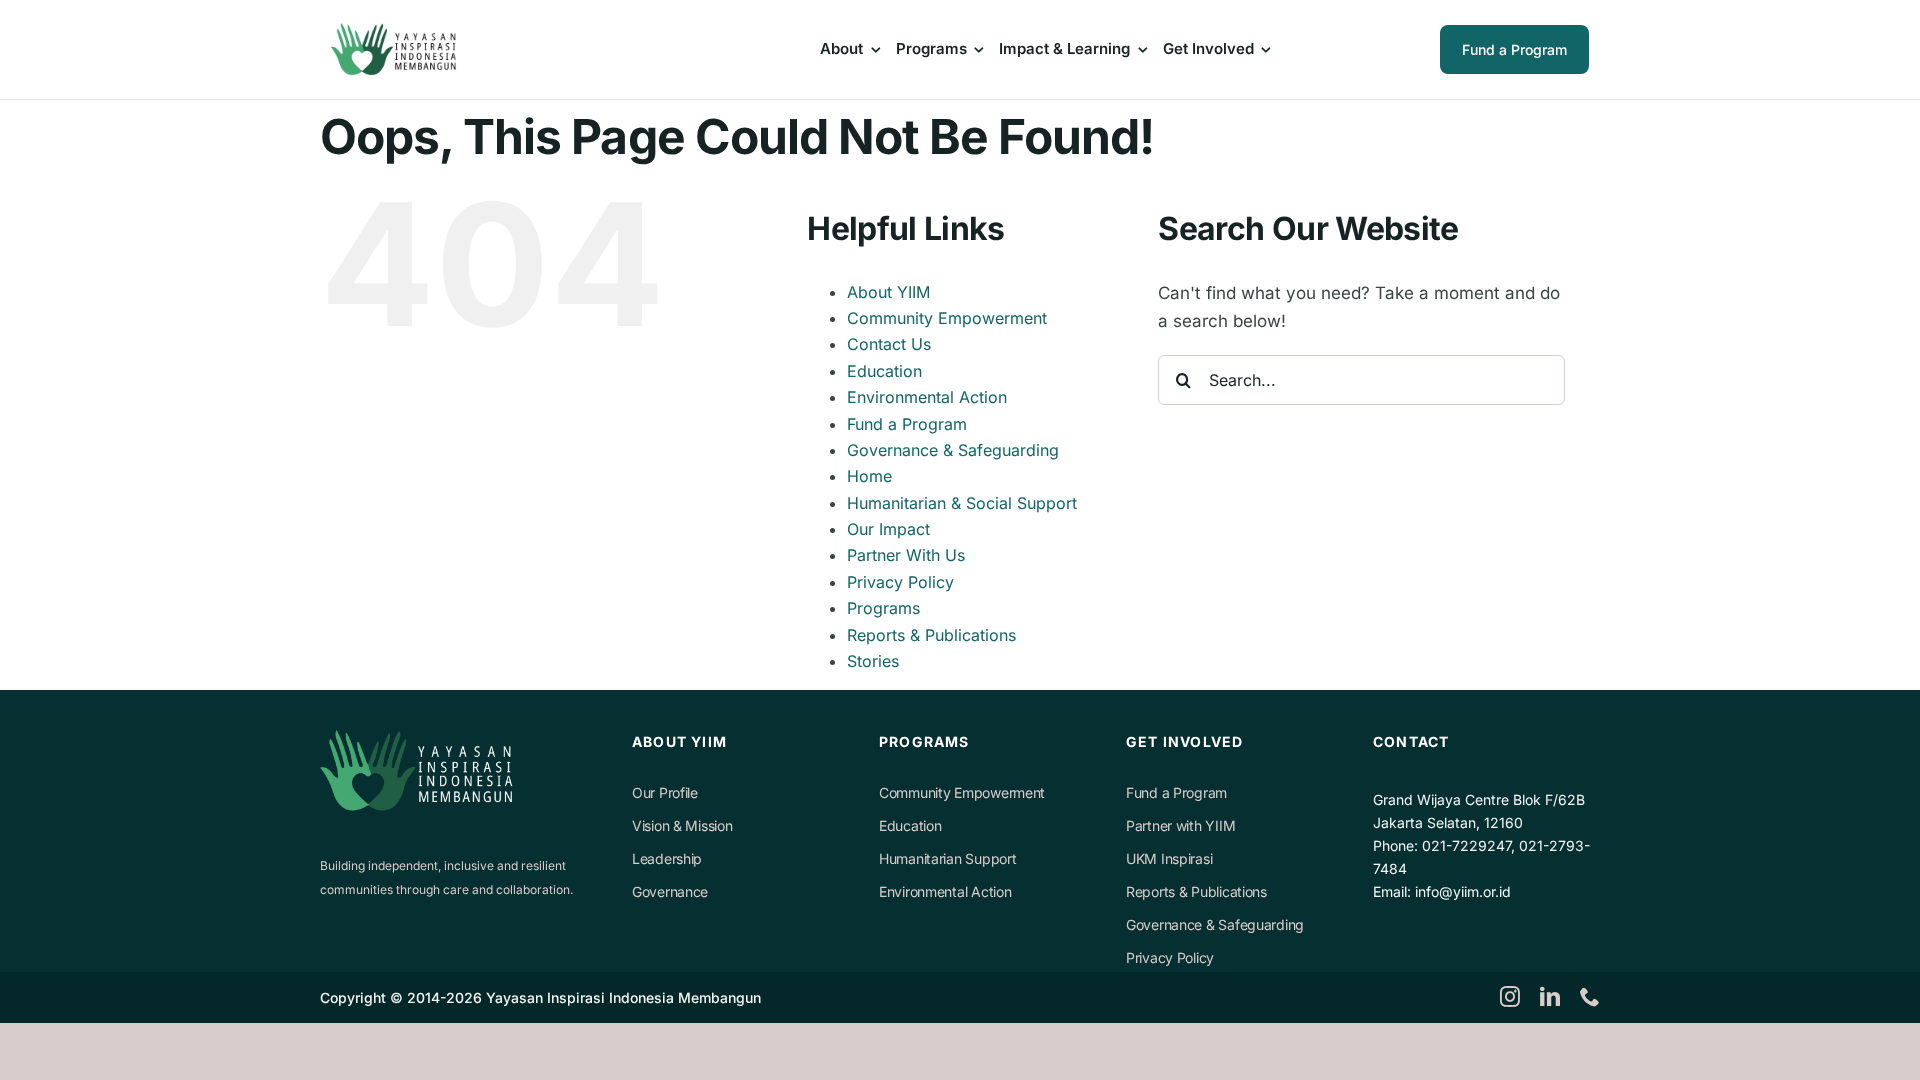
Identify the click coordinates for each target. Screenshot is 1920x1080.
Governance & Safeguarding (953, 450)
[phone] (1590, 997)
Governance (670, 891)
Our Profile (665, 792)
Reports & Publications (931, 635)
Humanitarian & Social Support (962, 503)
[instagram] (1510, 997)
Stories (873, 661)
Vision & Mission (682, 825)
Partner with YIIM (1180, 825)
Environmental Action (927, 397)
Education (884, 371)
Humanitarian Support (947, 858)
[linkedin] (1550, 997)
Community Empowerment (947, 318)
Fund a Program (907, 424)
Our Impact (888, 529)
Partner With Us (906, 555)
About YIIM (888, 292)
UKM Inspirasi (1169, 858)
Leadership (667, 858)
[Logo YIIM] (396, 31)
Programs (883, 608)
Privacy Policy (900, 582)
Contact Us (889, 344)
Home (869, 476)
